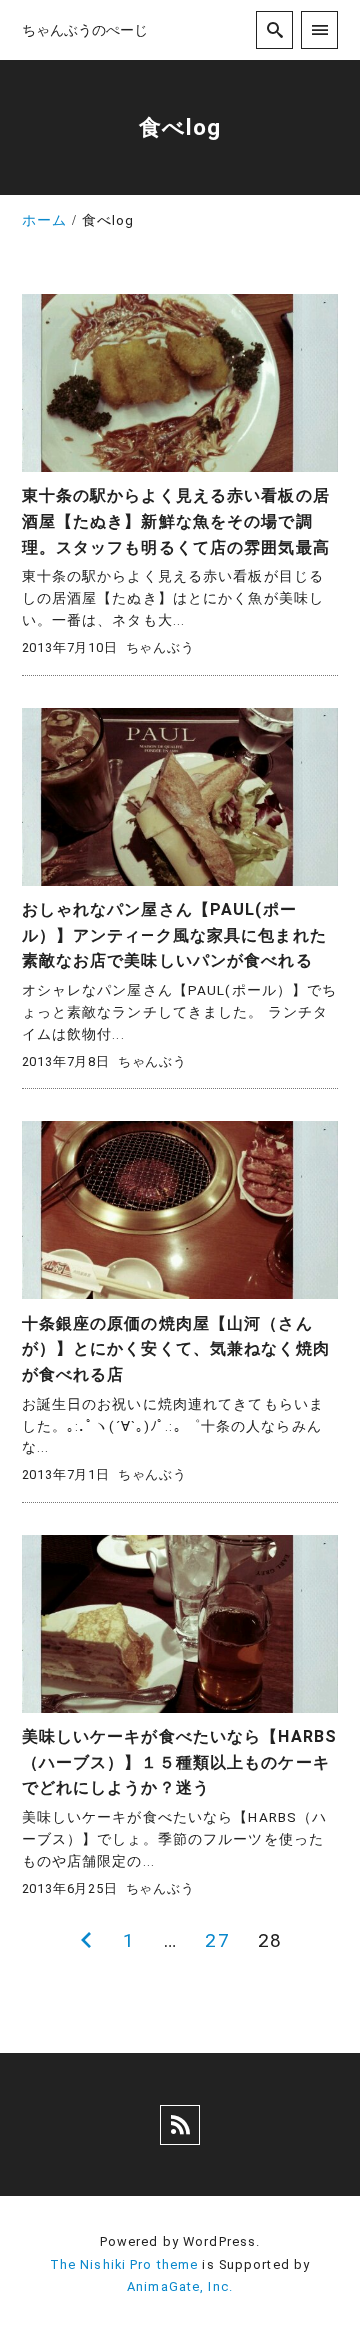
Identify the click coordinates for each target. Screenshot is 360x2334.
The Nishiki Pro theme (124, 2264)
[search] (274, 29)
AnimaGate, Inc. (180, 2286)
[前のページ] (86, 1941)
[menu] (319, 29)
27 (217, 1940)
